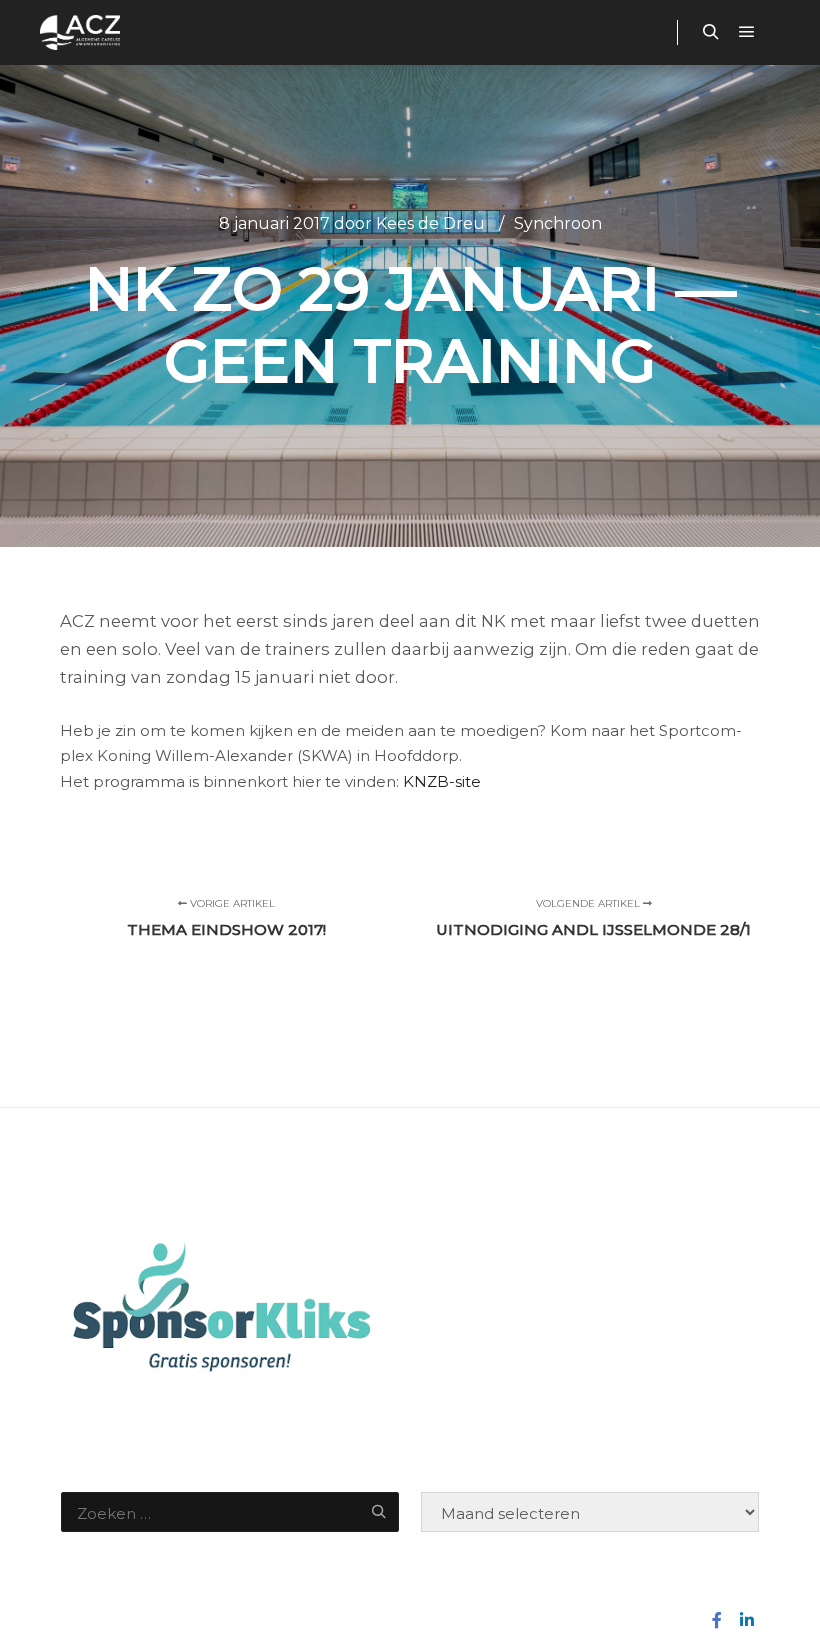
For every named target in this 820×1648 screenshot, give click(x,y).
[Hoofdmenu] (747, 32)
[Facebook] (717, 1620)
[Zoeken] (711, 32)
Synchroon (558, 223)
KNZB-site (442, 781)
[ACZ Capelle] (80, 32)
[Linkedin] (747, 1620)
